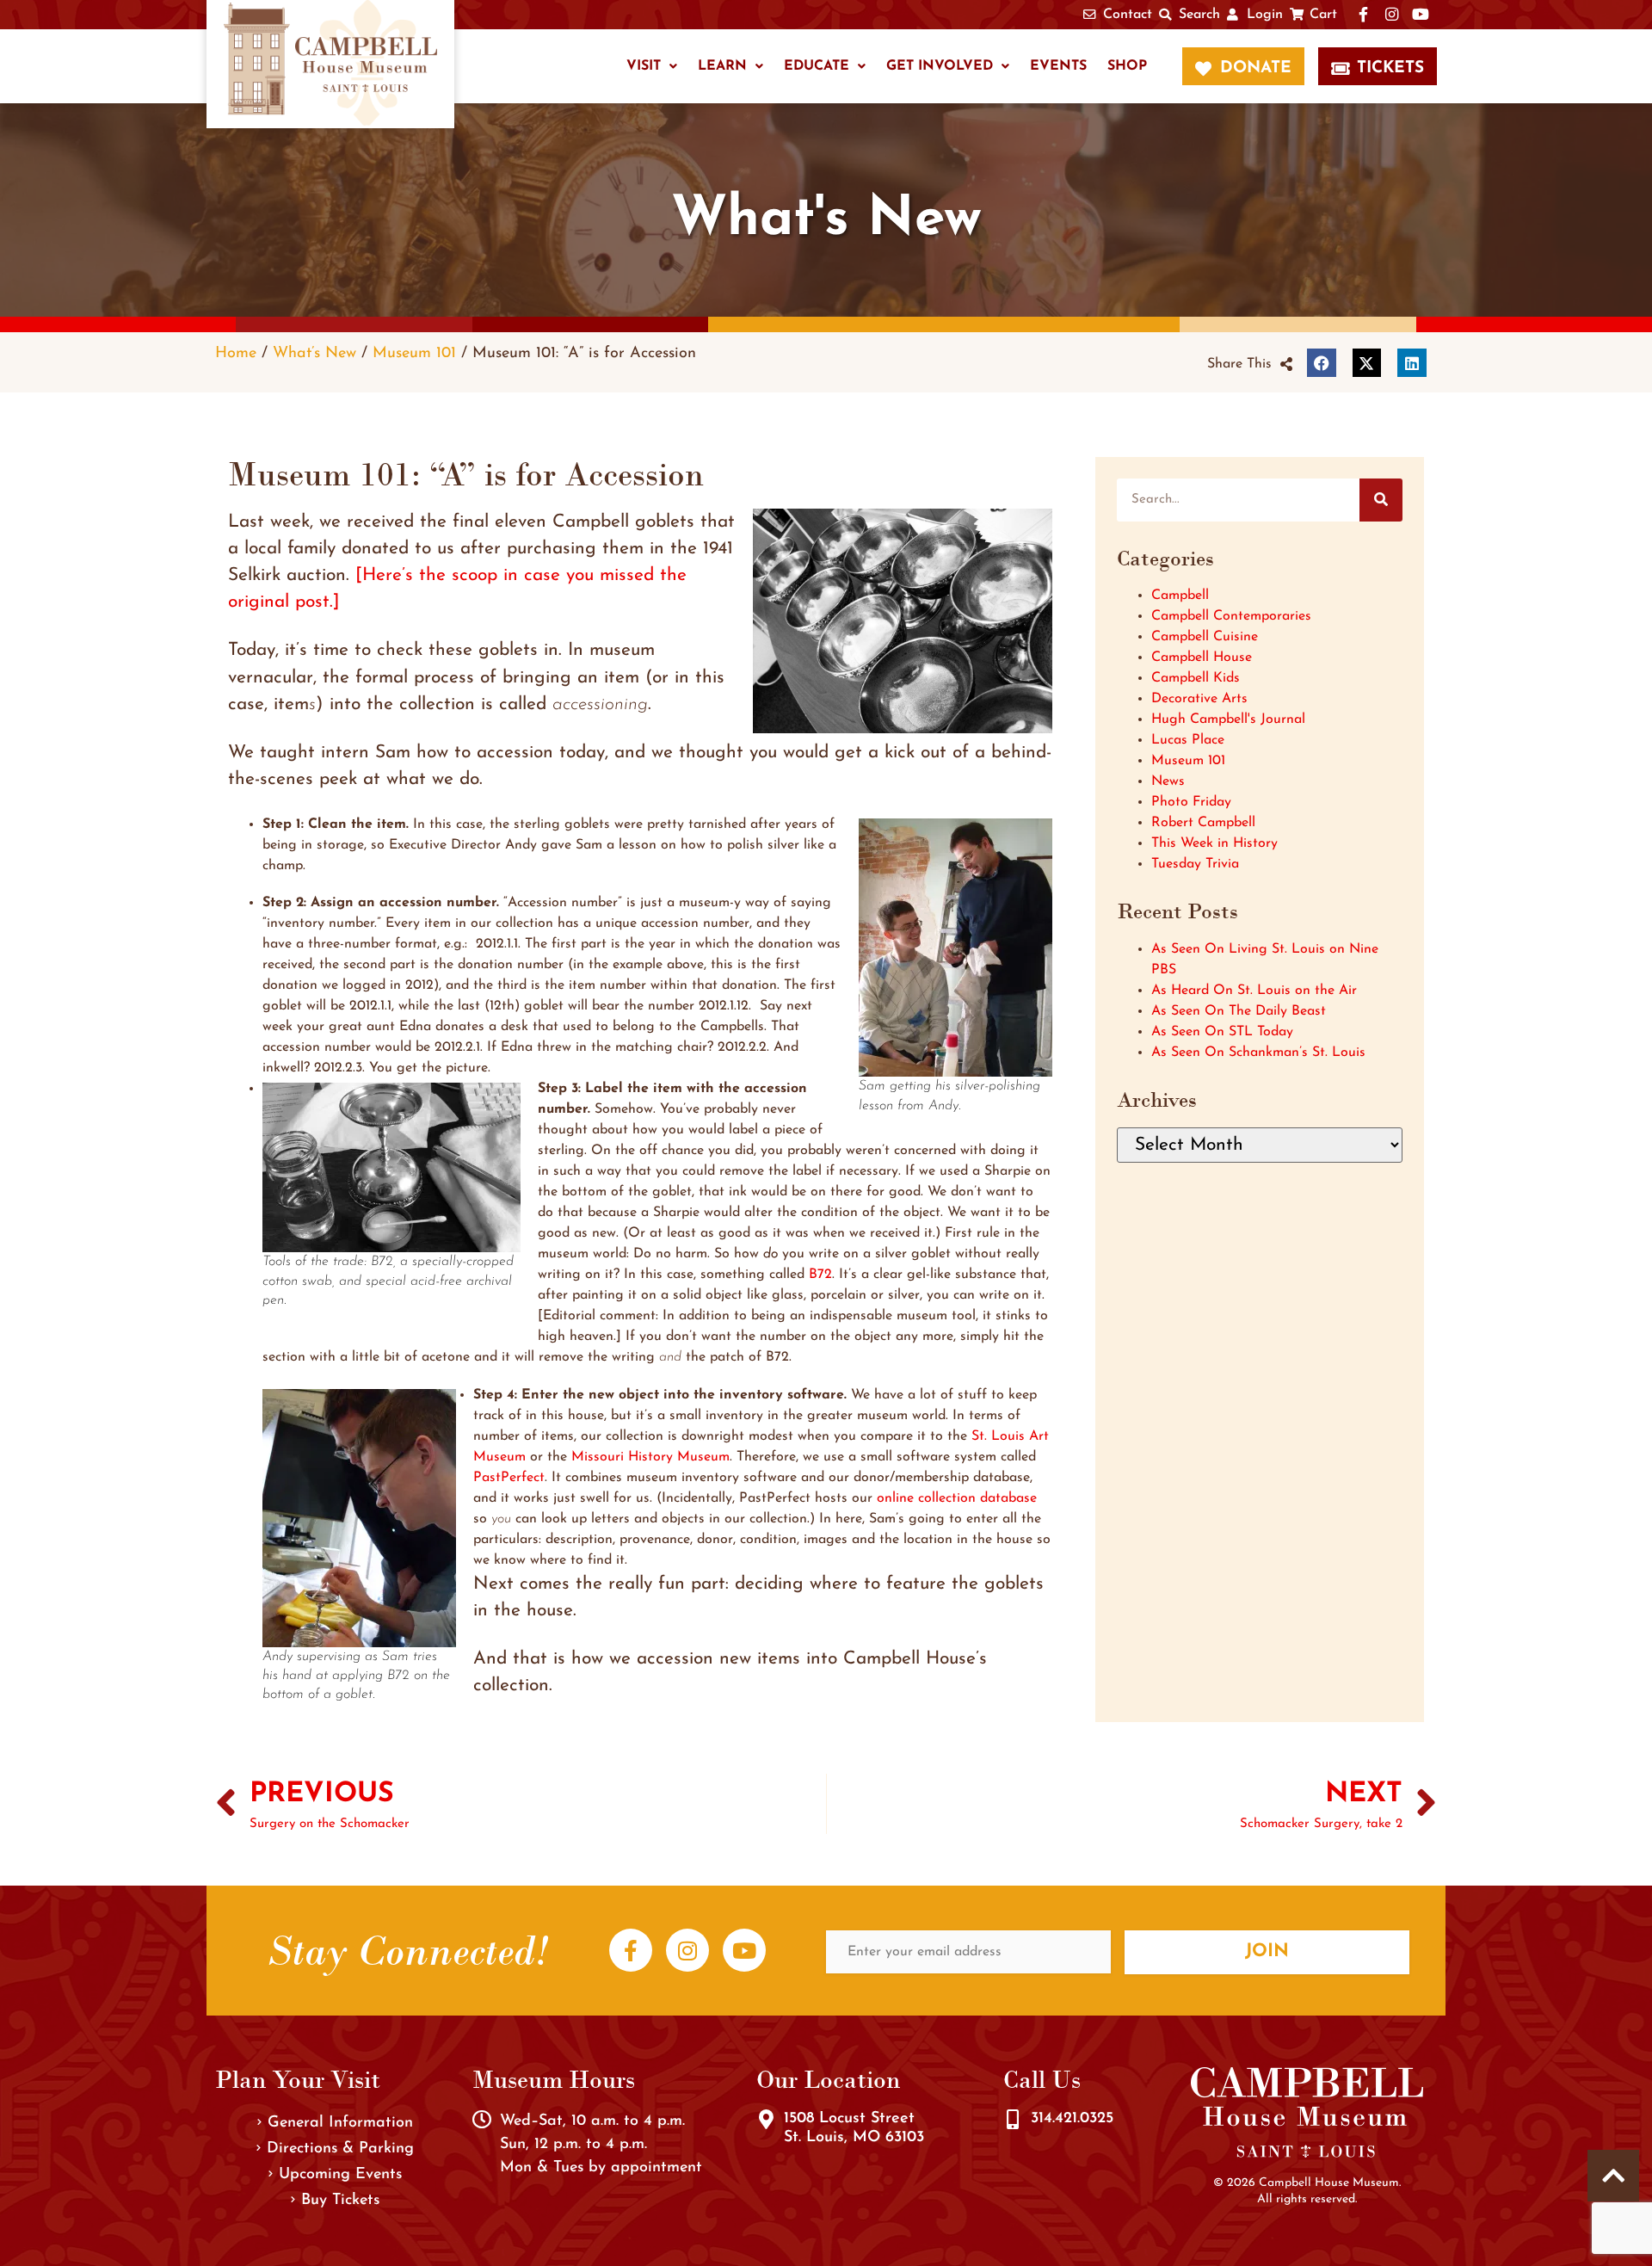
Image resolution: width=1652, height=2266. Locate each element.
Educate (817, 66)
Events (1058, 66)
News (1168, 781)
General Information (340, 2123)
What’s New (314, 353)
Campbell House (1202, 658)
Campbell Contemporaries (1231, 616)
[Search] (1381, 500)
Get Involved (940, 66)
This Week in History (1214, 843)
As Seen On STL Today (1222, 1032)
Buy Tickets (340, 2201)
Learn (722, 66)
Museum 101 (414, 353)
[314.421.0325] (1013, 2120)
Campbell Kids (1196, 678)
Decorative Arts (1199, 699)
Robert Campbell (1203, 823)
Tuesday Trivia (1195, 864)
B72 (820, 1275)
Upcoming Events (340, 2175)
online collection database (957, 1498)
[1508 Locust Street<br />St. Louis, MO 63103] (766, 2120)
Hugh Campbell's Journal (1228, 719)
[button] (1250, 364)
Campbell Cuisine (1205, 637)
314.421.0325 (1072, 2119)
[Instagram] (687, 1950)
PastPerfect (509, 1478)
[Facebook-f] (631, 1950)
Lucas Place (1188, 740)
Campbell (1180, 596)
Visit (644, 66)
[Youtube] (744, 1950)
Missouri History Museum (650, 1457)
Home (236, 353)
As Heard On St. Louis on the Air (1254, 991)
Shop (1127, 66)
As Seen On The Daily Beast (1239, 1011)
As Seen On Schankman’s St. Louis (1258, 1053)
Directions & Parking (340, 2149)
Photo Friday (1191, 802)
